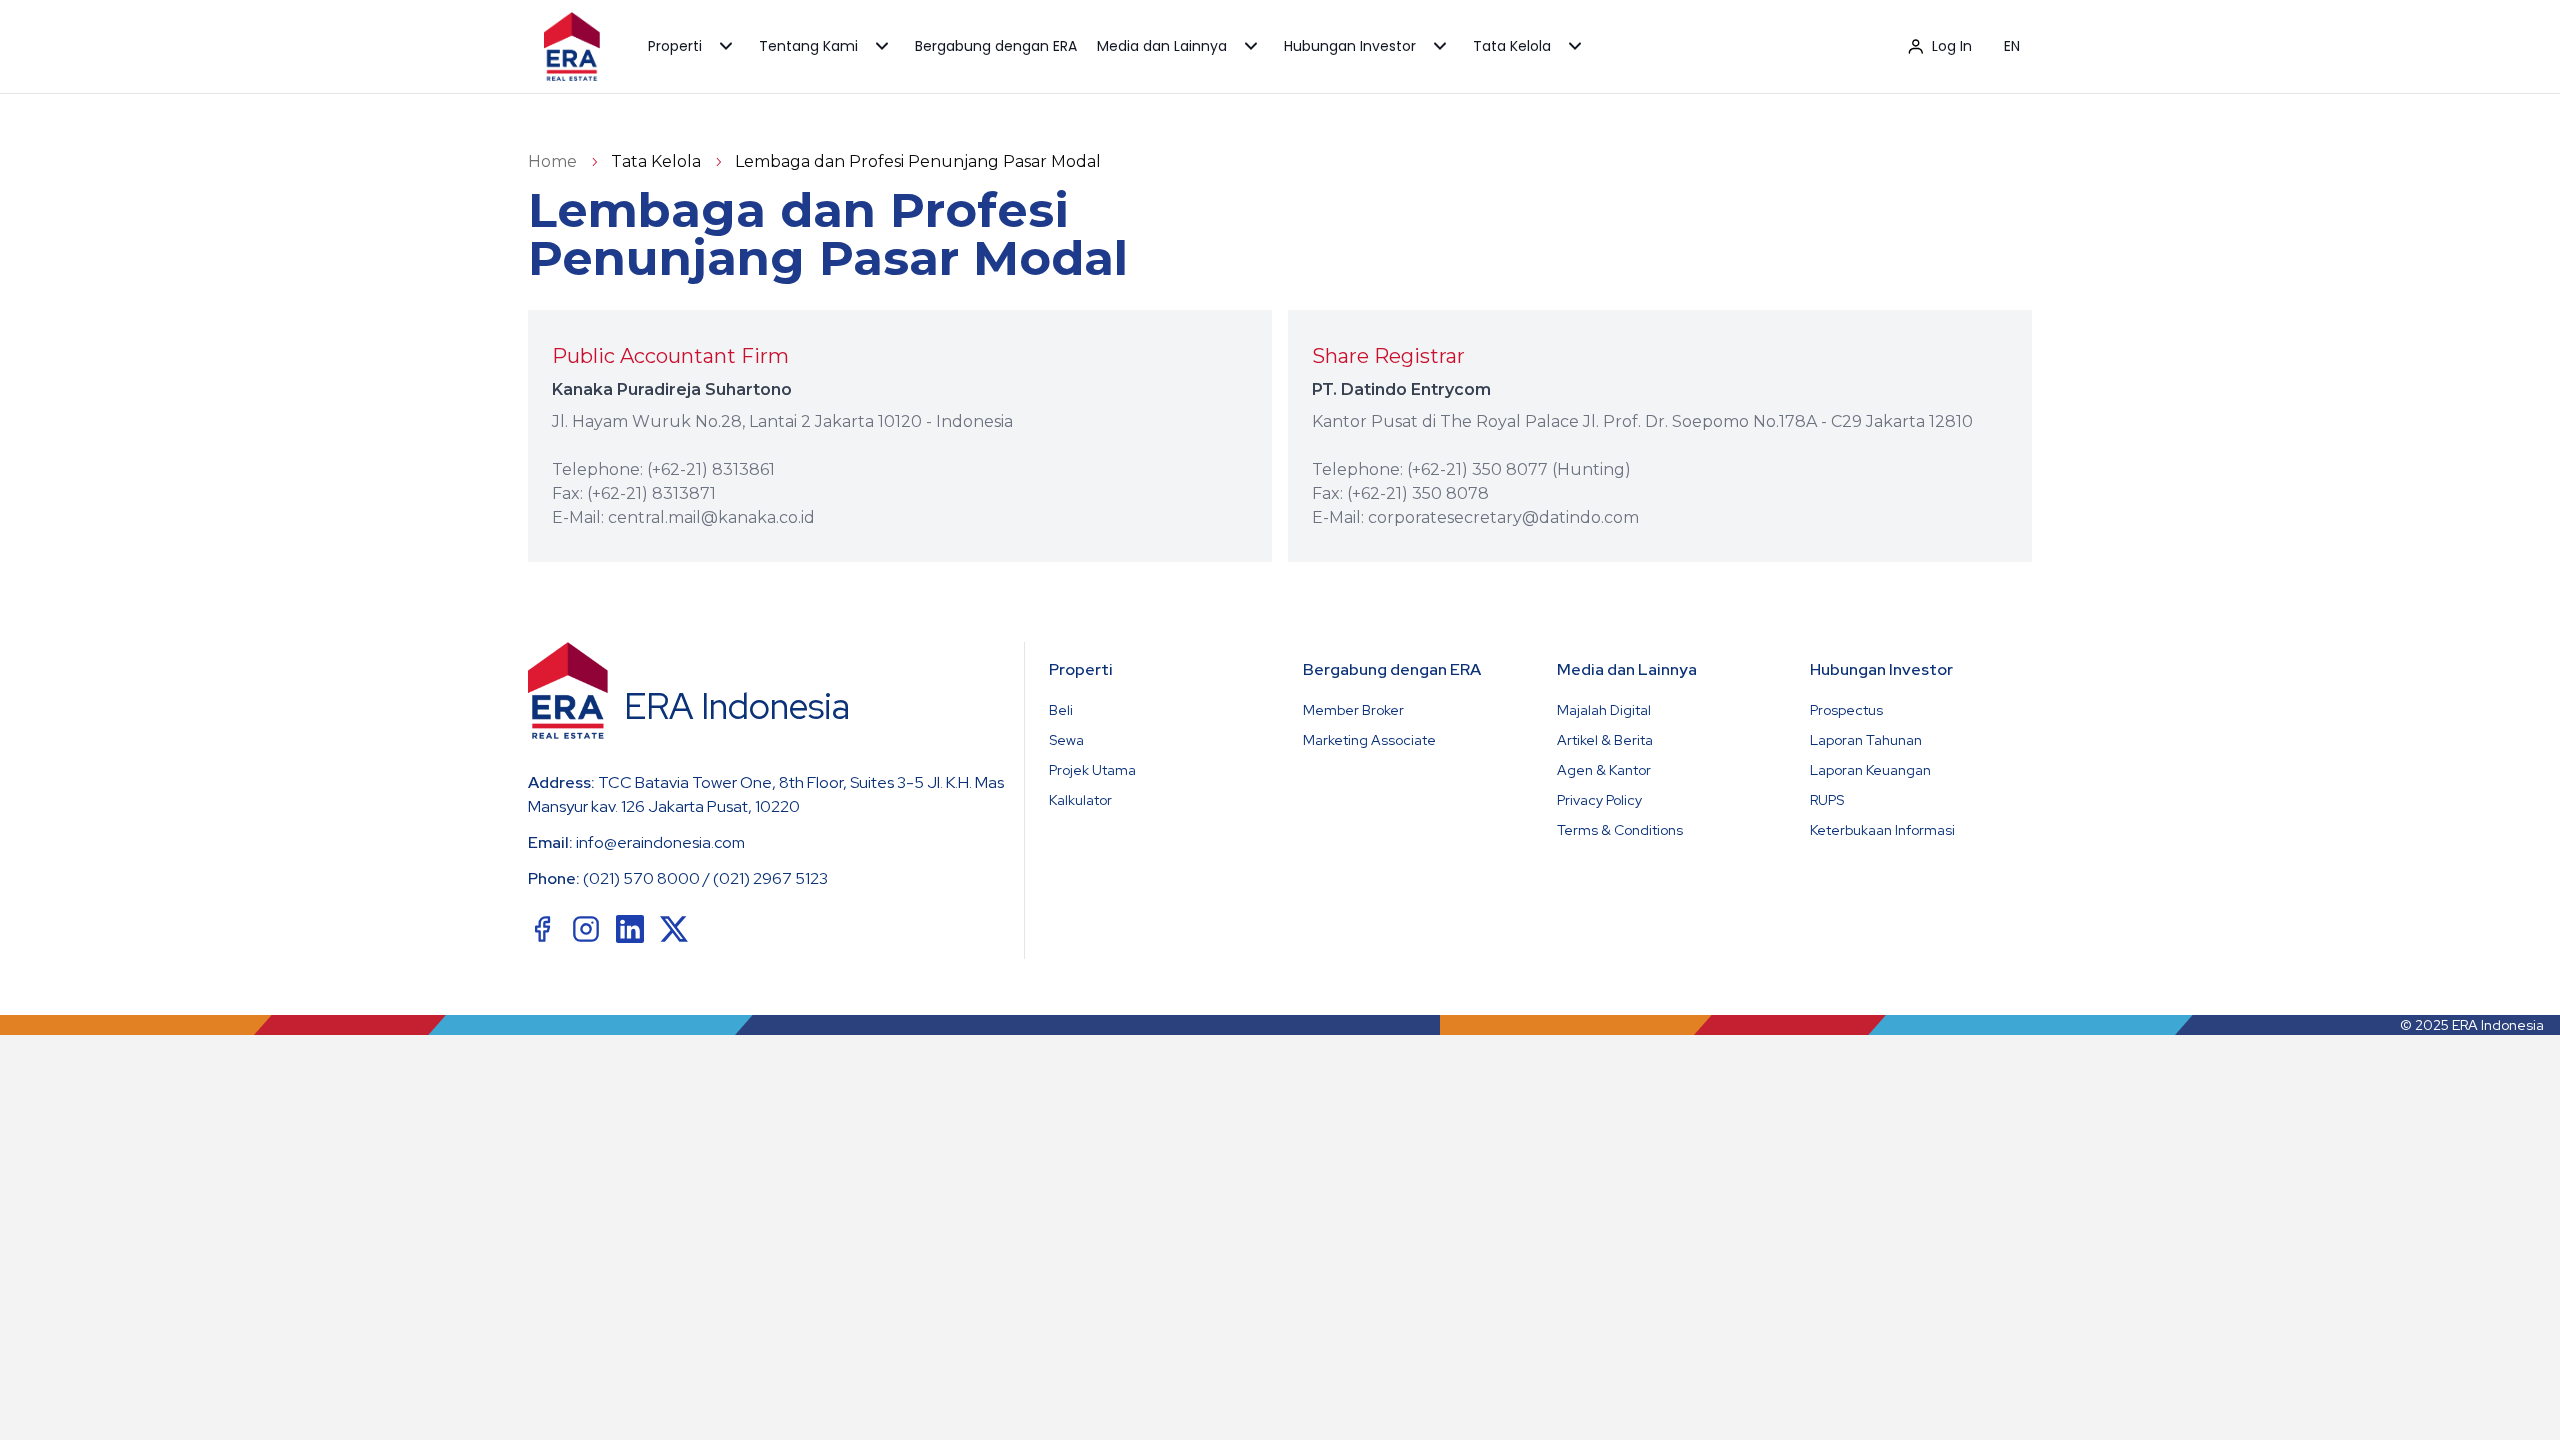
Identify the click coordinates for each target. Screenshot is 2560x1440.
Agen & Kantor (1604, 770)
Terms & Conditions (1620, 830)
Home (552, 161)
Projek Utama (1092, 770)
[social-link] (542, 929)
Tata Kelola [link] (656, 161)
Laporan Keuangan (1870, 770)
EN (2012, 46)
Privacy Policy (1599, 800)
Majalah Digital (1604, 710)
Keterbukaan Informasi (1882, 830)
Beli (1061, 710)
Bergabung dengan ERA (996, 46)
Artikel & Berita (1605, 740)
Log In (1952, 46)
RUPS (1827, 800)
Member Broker (1353, 710)
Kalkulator (1080, 800)
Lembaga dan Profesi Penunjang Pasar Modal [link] (918, 161)
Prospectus (1846, 710)
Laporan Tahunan (1866, 740)
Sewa (1066, 740)
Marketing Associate (1369, 740)
